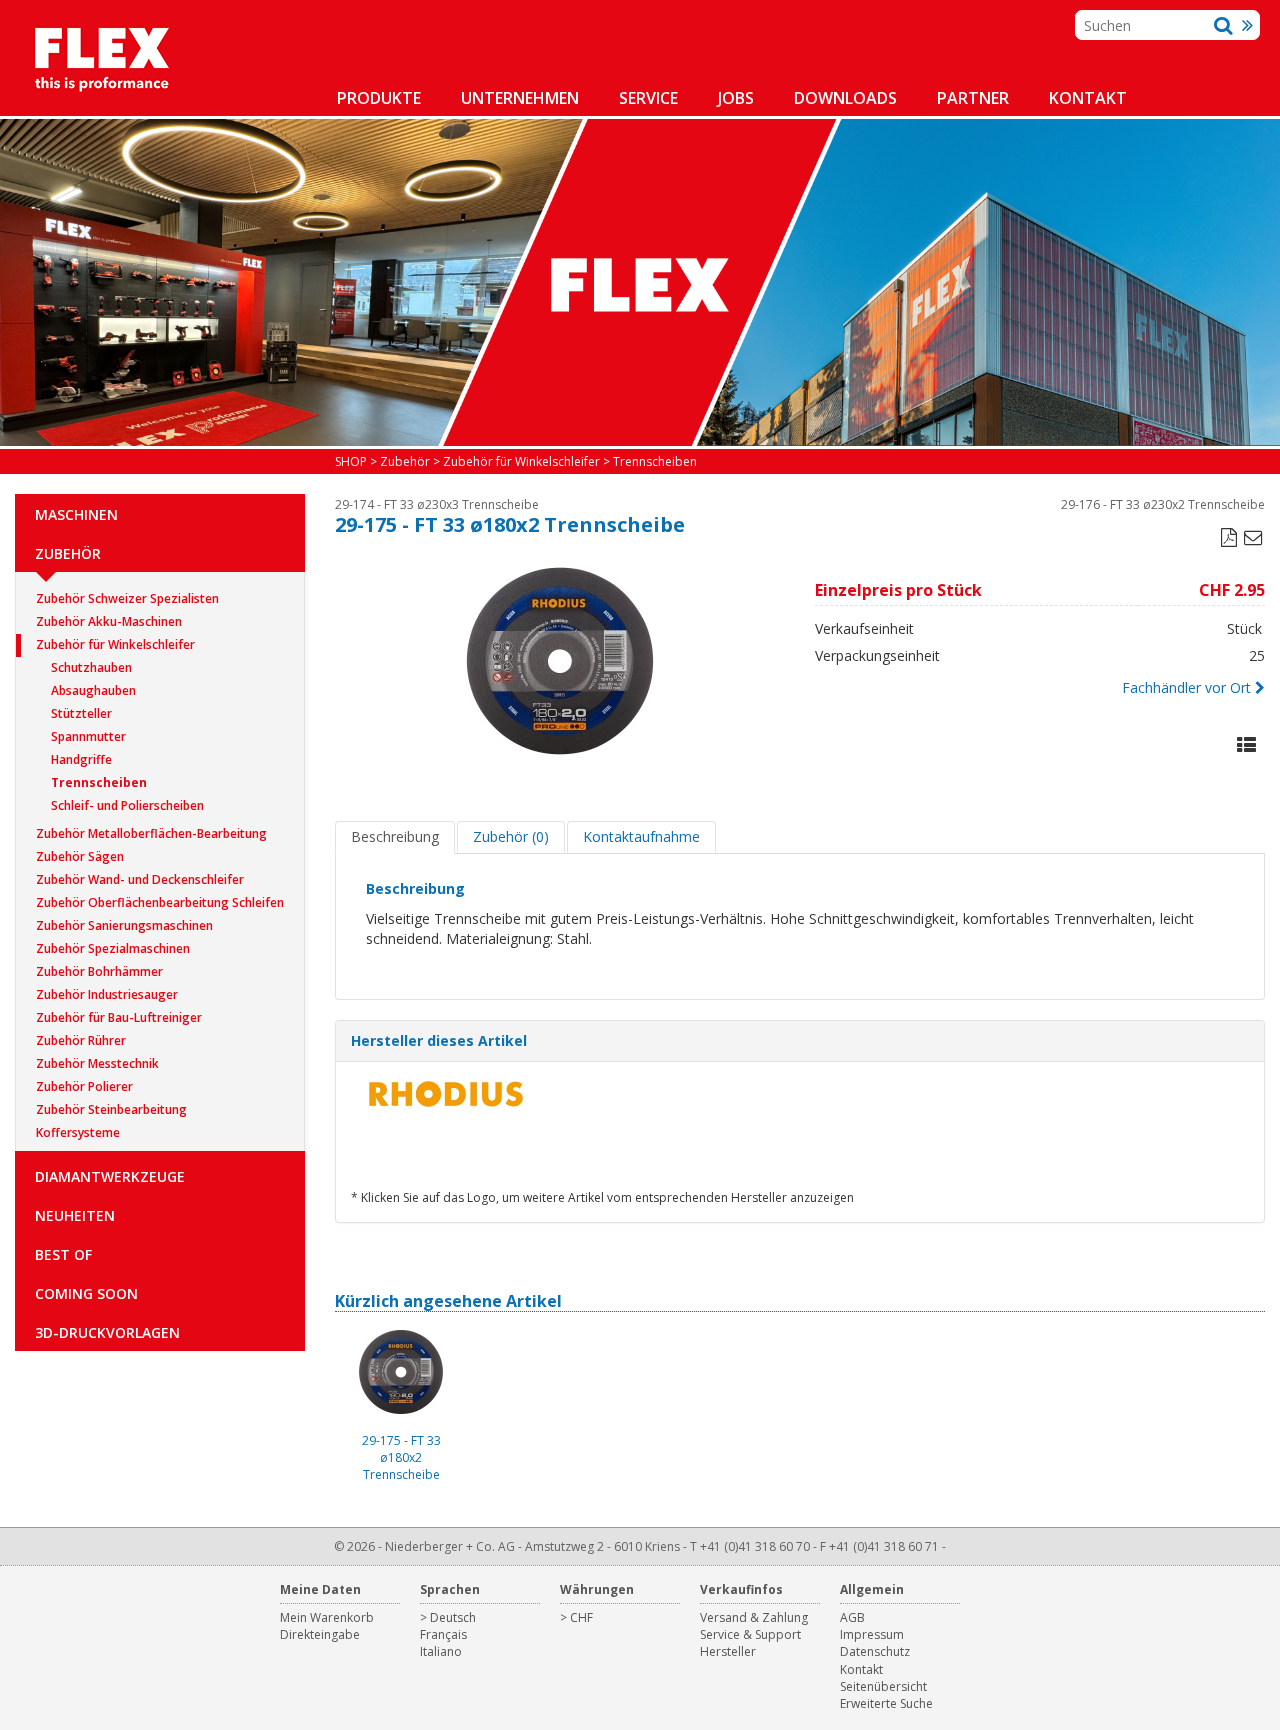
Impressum (872, 1634)
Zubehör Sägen (80, 856)
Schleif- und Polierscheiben (127, 805)
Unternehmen (520, 98)
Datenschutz (875, 1651)
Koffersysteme (78, 1132)
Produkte (379, 98)
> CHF (576, 1617)
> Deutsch (448, 1617)
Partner (973, 98)
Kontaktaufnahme (641, 836)
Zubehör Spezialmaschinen (113, 948)
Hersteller (728, 1651)
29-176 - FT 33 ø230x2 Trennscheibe (1163, 504)
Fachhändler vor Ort (1186, 687)
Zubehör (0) (511, 836)
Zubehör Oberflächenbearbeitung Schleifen (160, 902)
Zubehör (68, 553)
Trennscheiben (99, 782)
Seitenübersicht (883, 1686)
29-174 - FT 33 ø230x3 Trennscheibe (437, 504)
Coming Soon (86, 1293)
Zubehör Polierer (84, 1086)
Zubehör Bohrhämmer (99, 971)
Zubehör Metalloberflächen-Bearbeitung (151, 833)
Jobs (736, 98)
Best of (63, 1254)
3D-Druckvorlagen (107, 1332)
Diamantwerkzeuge (110, 1176)
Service (648, 98)
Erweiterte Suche (886, 1703)
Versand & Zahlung (754, 1617)
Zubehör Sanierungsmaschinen (124, 925)
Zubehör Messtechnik (97, 1063)
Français (443, 1634)
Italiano (441, 1651)
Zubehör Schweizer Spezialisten (127, 598)
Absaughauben (93, 690)
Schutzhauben (91, 667)
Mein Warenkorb (327, 1617)
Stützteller (81, 713)
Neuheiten (75, 1215)
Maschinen (76, 514)
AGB (852, 1617)
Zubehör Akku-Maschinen (109, 621)
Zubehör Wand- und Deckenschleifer (140, 879)
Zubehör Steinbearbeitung (111, 1109)
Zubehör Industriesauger (107, 994)
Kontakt (1088, 98)
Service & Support (750, 1634)
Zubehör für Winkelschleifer (115, 644)
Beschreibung (395, 836)
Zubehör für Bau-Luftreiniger (119, 1017)
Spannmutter (88, 736)
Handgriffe (81, 759)
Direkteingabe (320, 1634)
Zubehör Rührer (81, 1040)
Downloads (845, 98)
